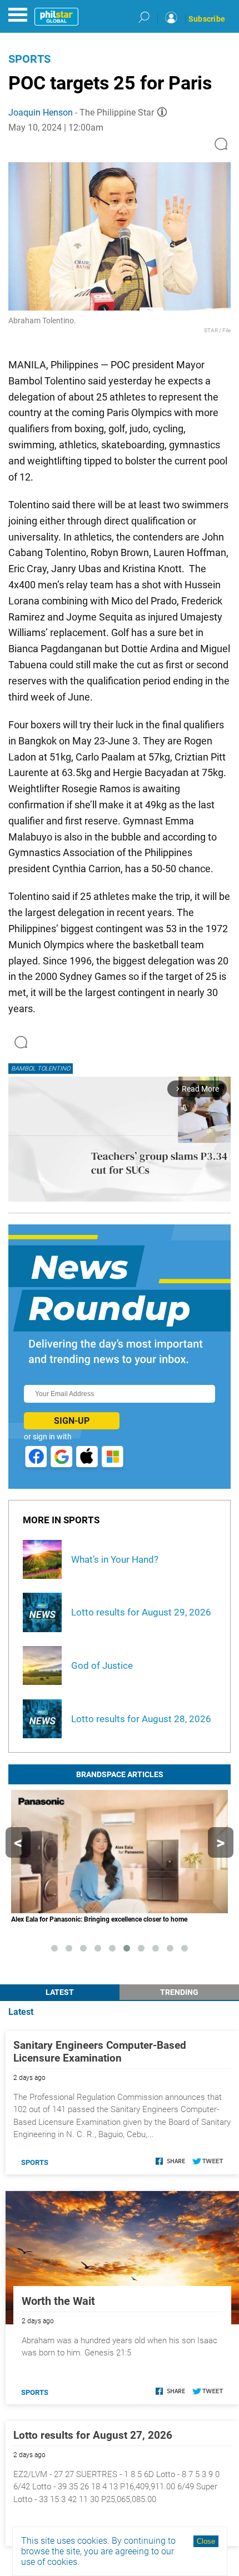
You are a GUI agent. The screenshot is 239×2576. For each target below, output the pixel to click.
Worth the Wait (58, 2301)
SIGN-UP (72, 1421)
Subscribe (207, 19)
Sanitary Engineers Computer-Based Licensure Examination (100, 2052)
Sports (29, 59)
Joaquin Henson (41, 112)
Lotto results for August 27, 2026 (93, 2435)
